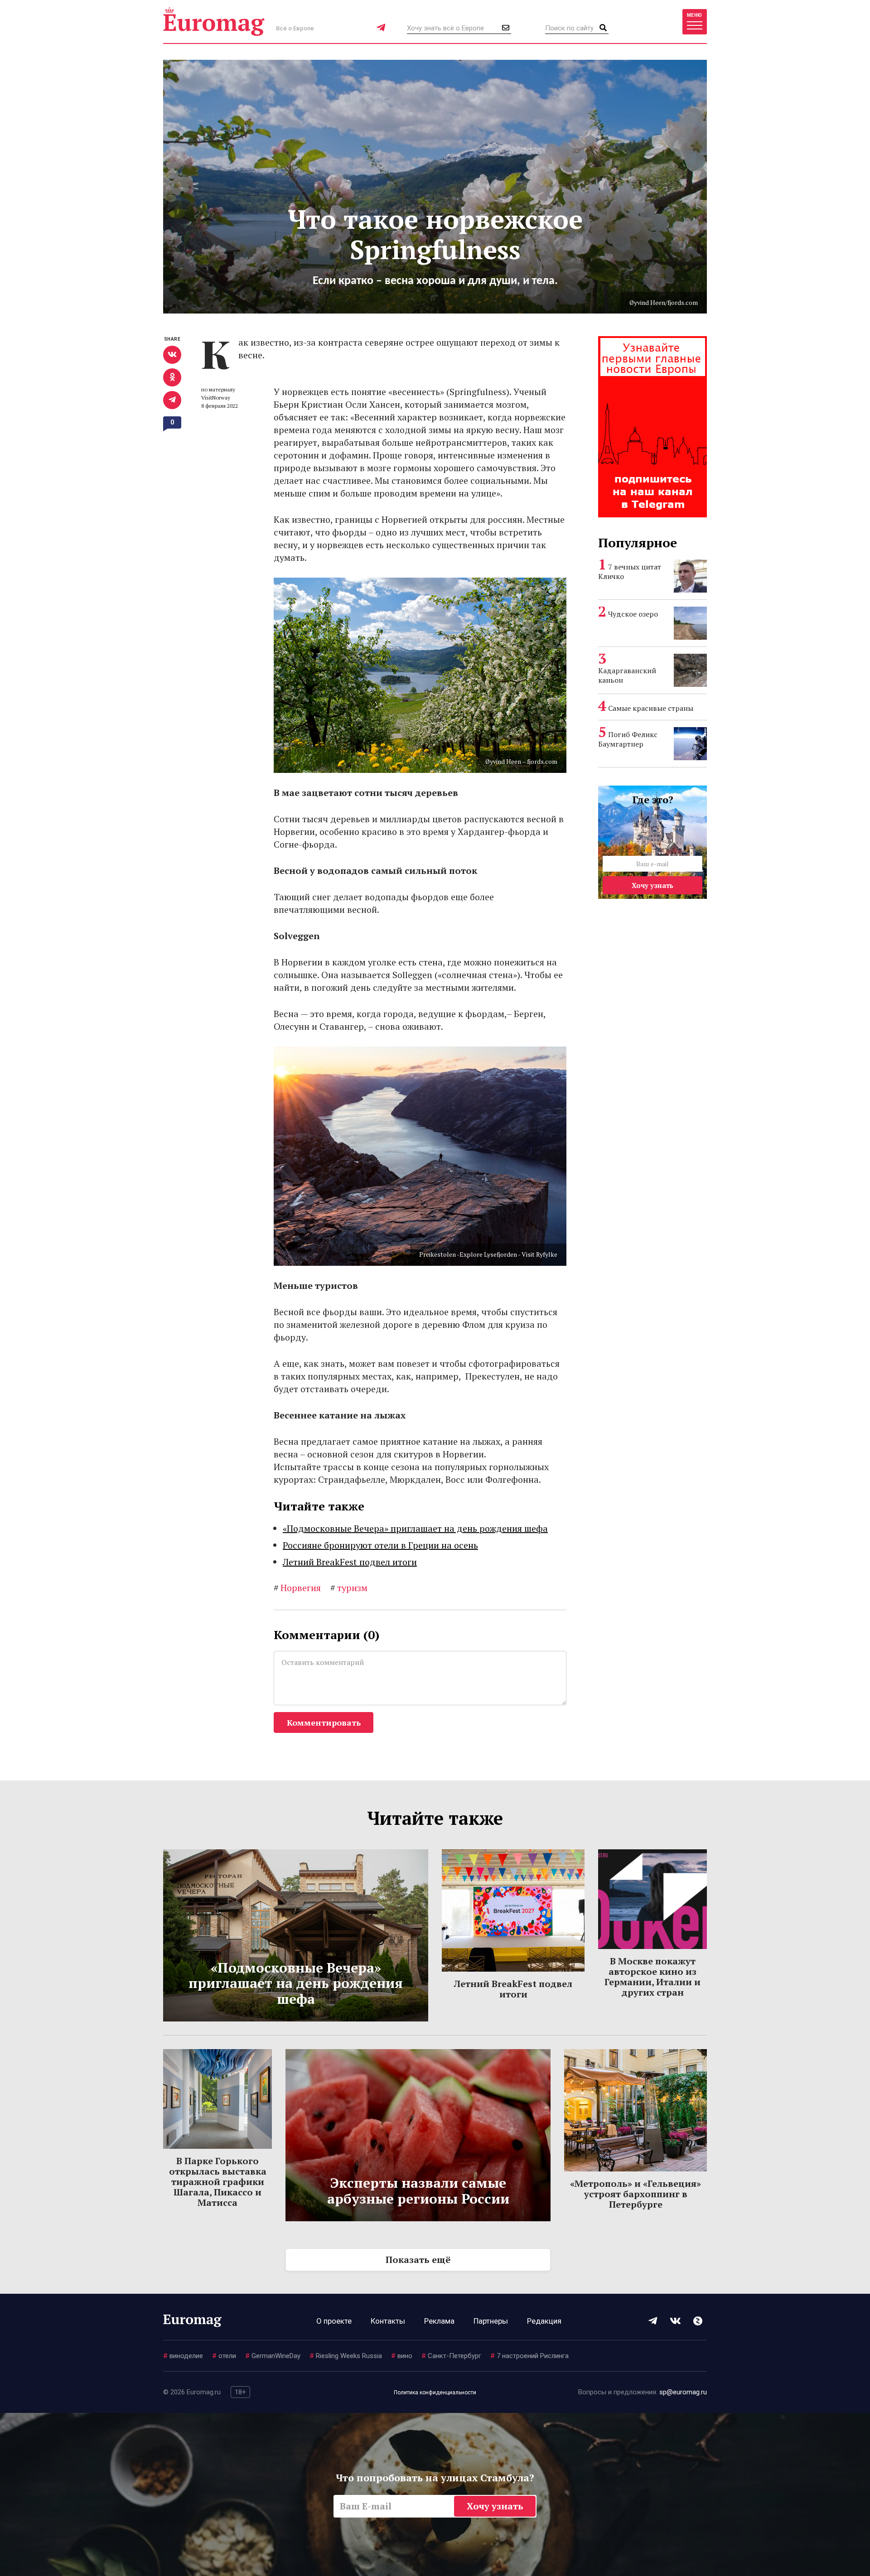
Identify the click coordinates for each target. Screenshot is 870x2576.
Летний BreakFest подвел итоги (350, 1562)
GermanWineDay (273, 2356)
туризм (349, 1588)
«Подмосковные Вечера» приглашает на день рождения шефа (415, 1528)
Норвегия (297, 1588)
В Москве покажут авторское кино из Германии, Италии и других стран (652, 1977)
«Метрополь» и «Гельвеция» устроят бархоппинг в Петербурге (636, 2194)
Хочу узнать (652, 885)
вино (402, 2356)
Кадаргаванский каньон (627, 675)
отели (224, 2356)
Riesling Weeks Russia (346, 2356)
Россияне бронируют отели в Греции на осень (380, 1545)
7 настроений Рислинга (529, 2356)
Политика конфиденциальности (435, 2393)
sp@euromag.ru (683, 2392)
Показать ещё (418, 2260)
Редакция (544, 2321)
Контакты (388, 2321)
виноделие (183, 2356)
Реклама (439, 2321)
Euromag (214, 22)
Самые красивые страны (651, 708)
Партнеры (491, 2321)
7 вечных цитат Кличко (630, 572)
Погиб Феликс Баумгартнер (628, 739)
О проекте (334, 2321)
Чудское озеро (633, 614)
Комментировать (324, 1722)
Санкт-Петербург (451, 2356)
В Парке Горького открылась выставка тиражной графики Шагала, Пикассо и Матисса (218, 2182)
